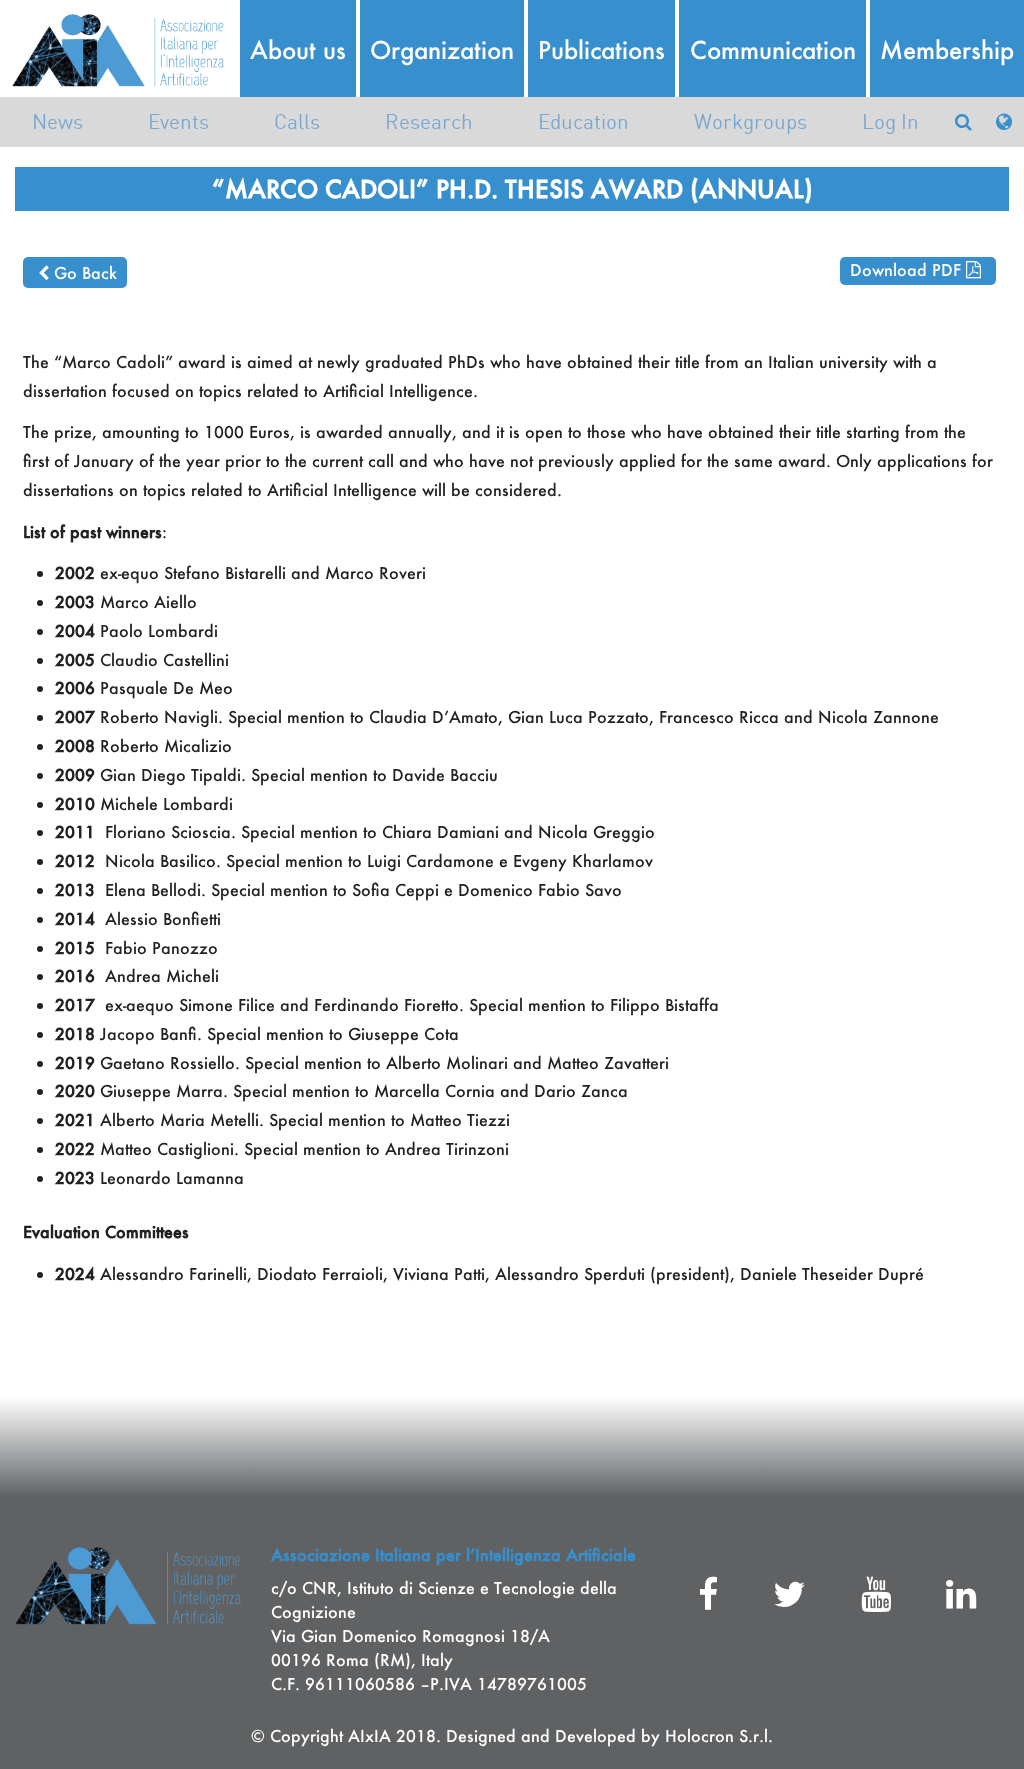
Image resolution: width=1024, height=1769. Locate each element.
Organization (442, 50)
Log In (890, 121)
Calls (297, 121)
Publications (601, 50)
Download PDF (905, 269)
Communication (773, 50)
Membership (947, 50)
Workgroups (750, 121)
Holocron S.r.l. (719, 1735)
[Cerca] (963, 121)
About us (298, 50)
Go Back (85, 272)
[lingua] (1004, 121)
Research (429, 121)
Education (583, 121)
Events (178, 121)
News (57, 121)
